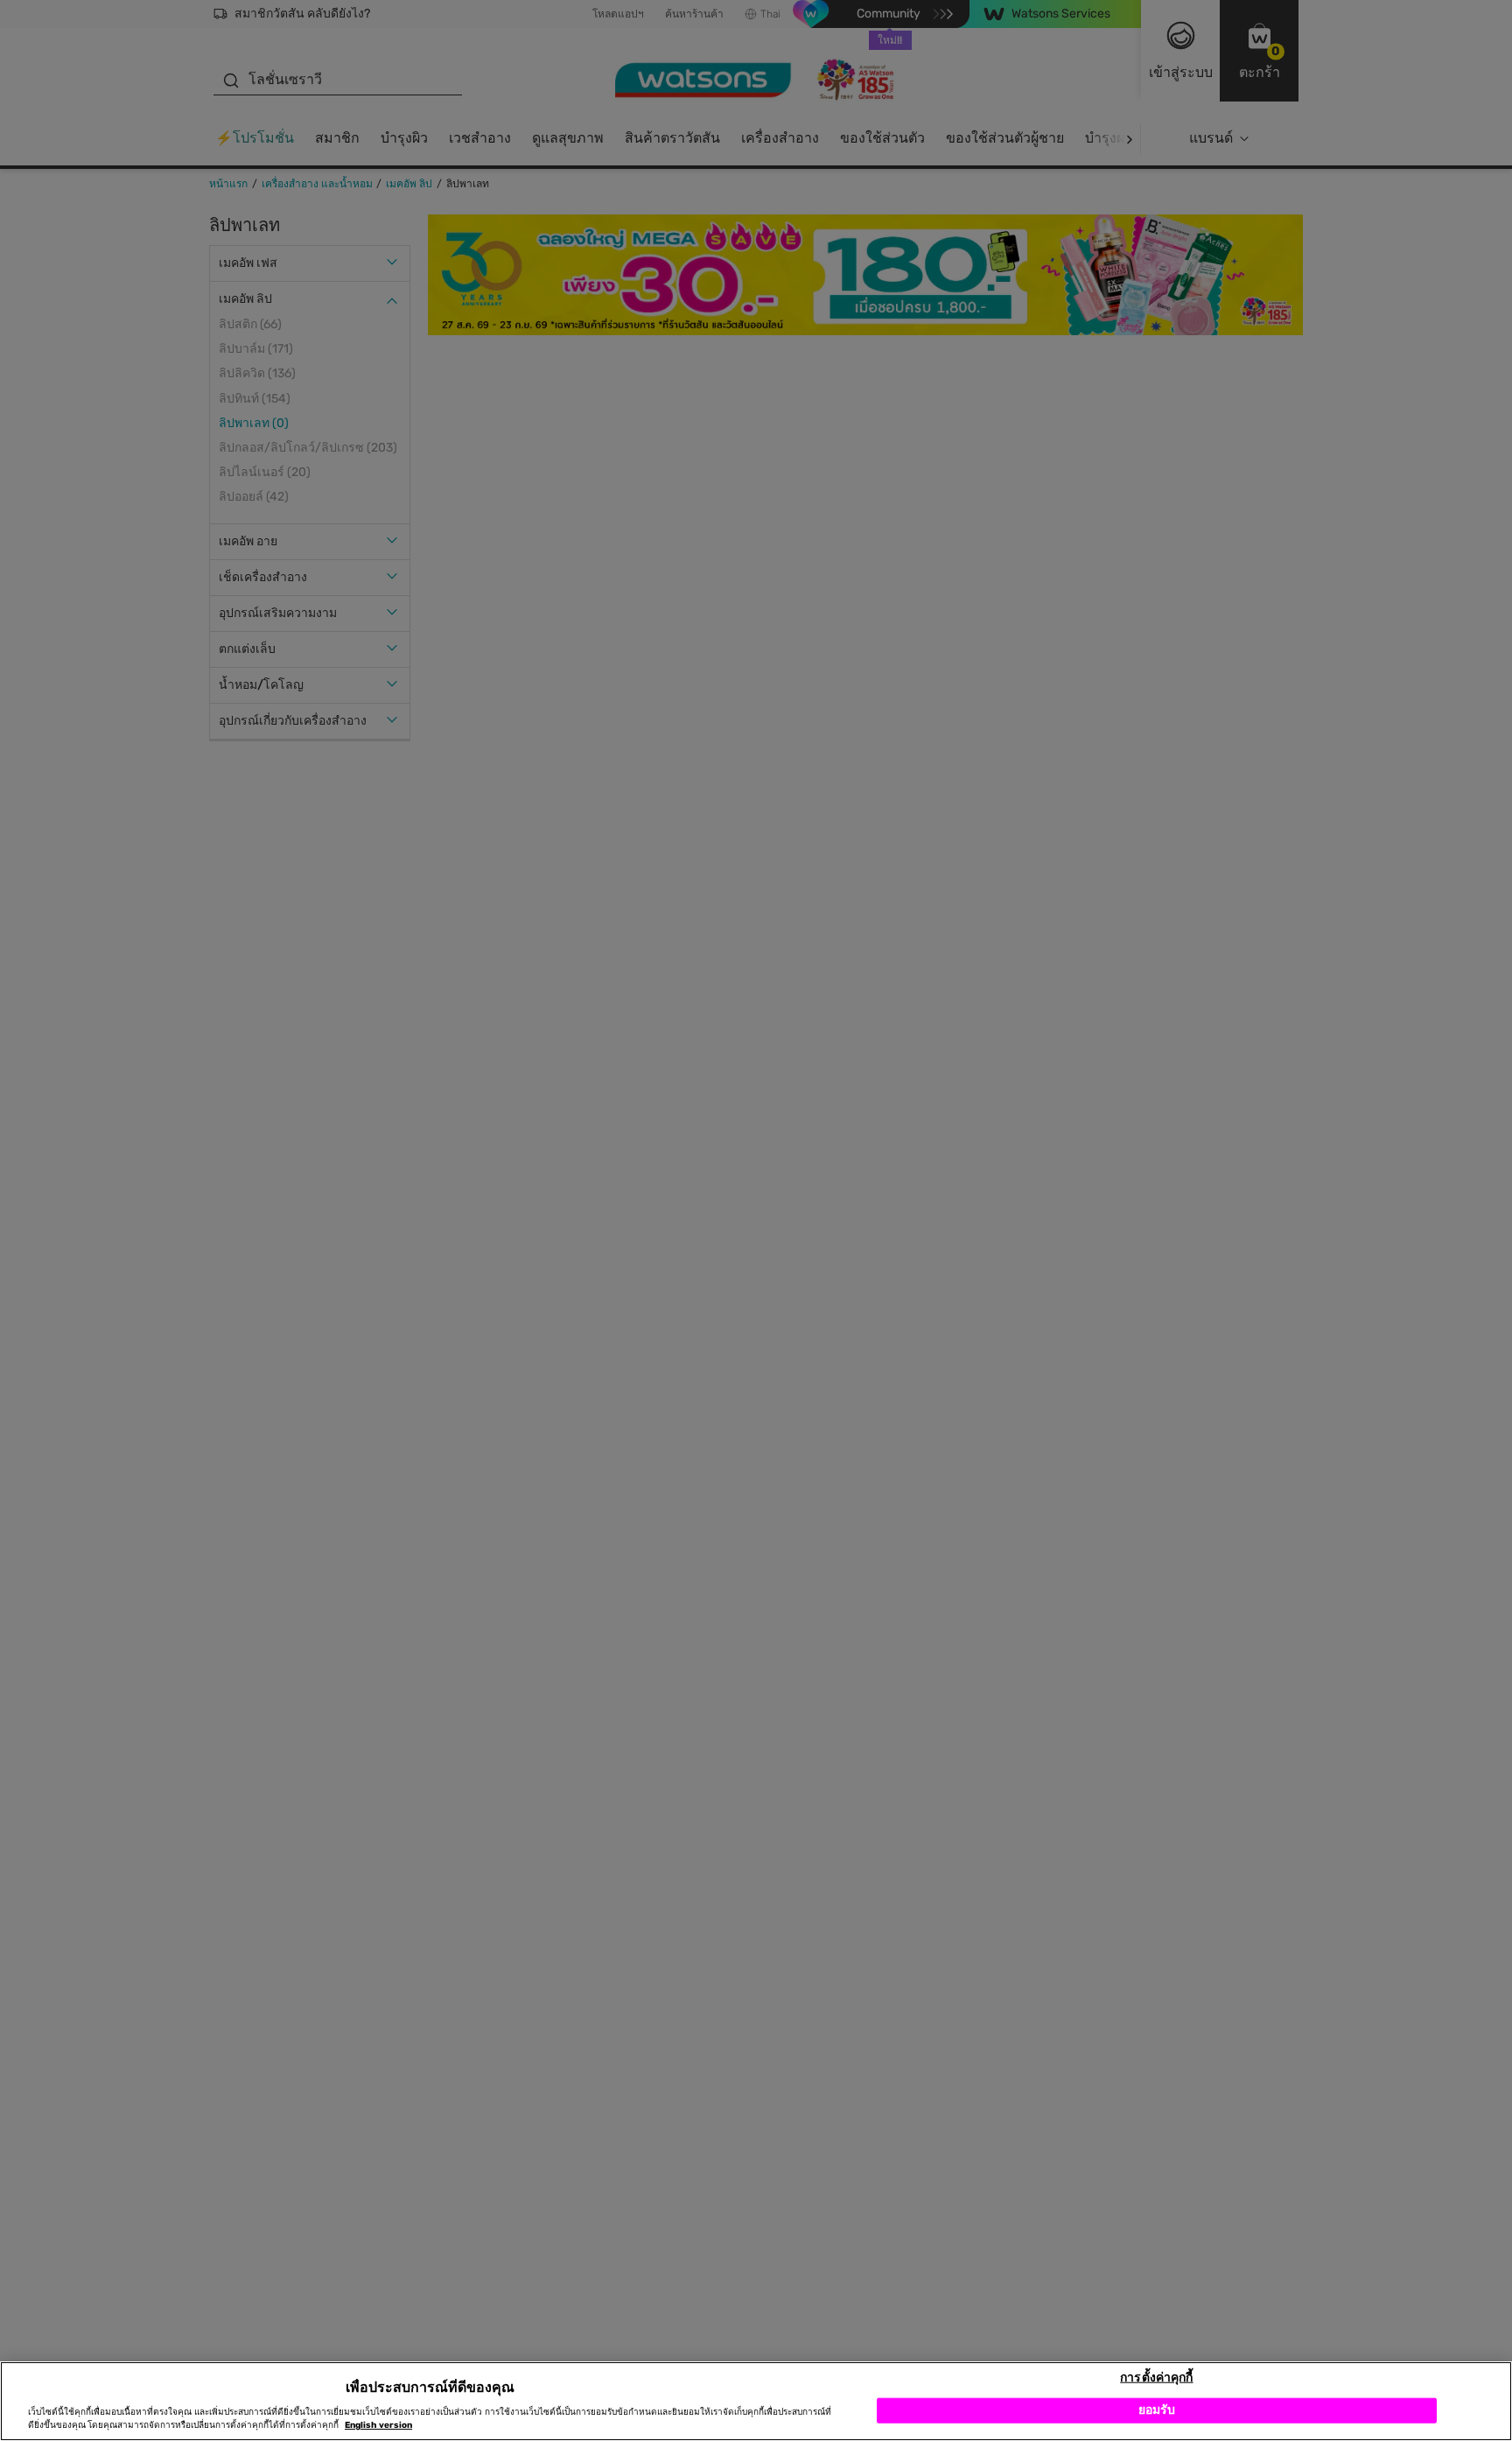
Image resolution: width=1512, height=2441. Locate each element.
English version (378, 2425)
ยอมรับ (1157, 2410)
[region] (756, 2401)
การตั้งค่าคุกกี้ (1156, 2377)
